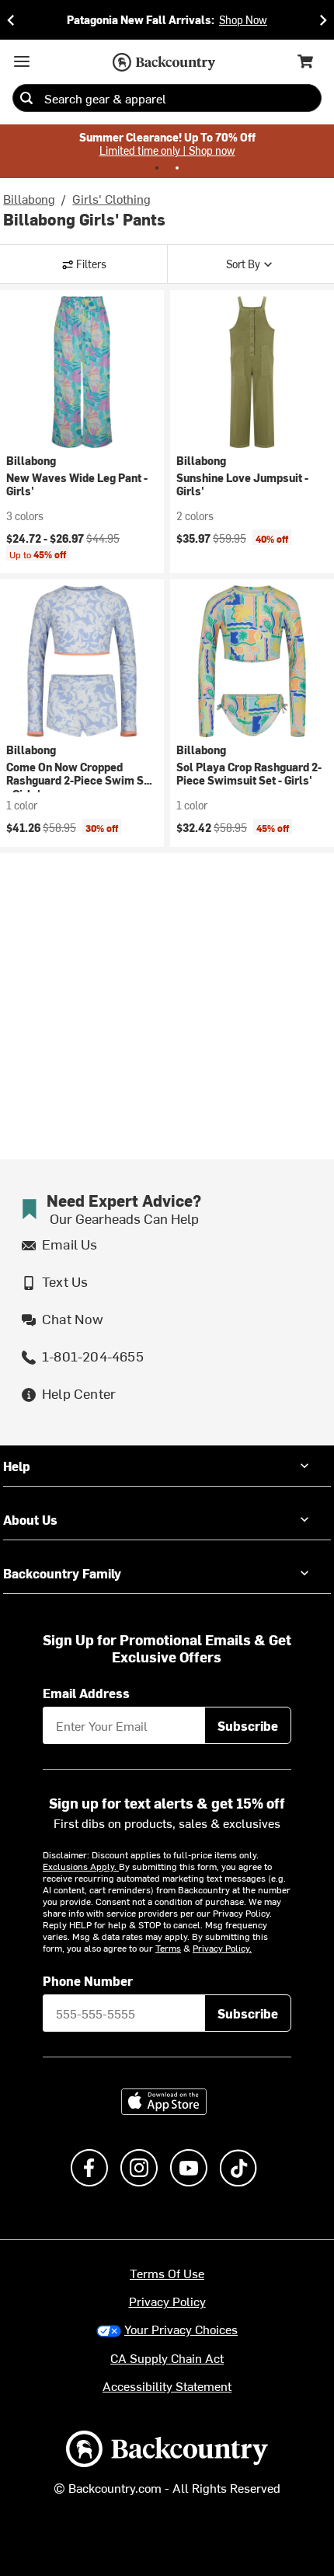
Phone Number (88, 1980)
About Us (30, 1519)
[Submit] (26, 98)
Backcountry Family (62, 1573)
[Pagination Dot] (157, 168)
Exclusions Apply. (81, 1866)
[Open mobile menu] (22, 61)
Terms (168, 1948)
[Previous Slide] (11, 20)
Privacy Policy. (222, 1948)
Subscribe (248, 1725)
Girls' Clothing (111, 198)
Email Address (86, 1693)
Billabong (29, 198)
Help (17, 1466)
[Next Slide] (323, 20)
